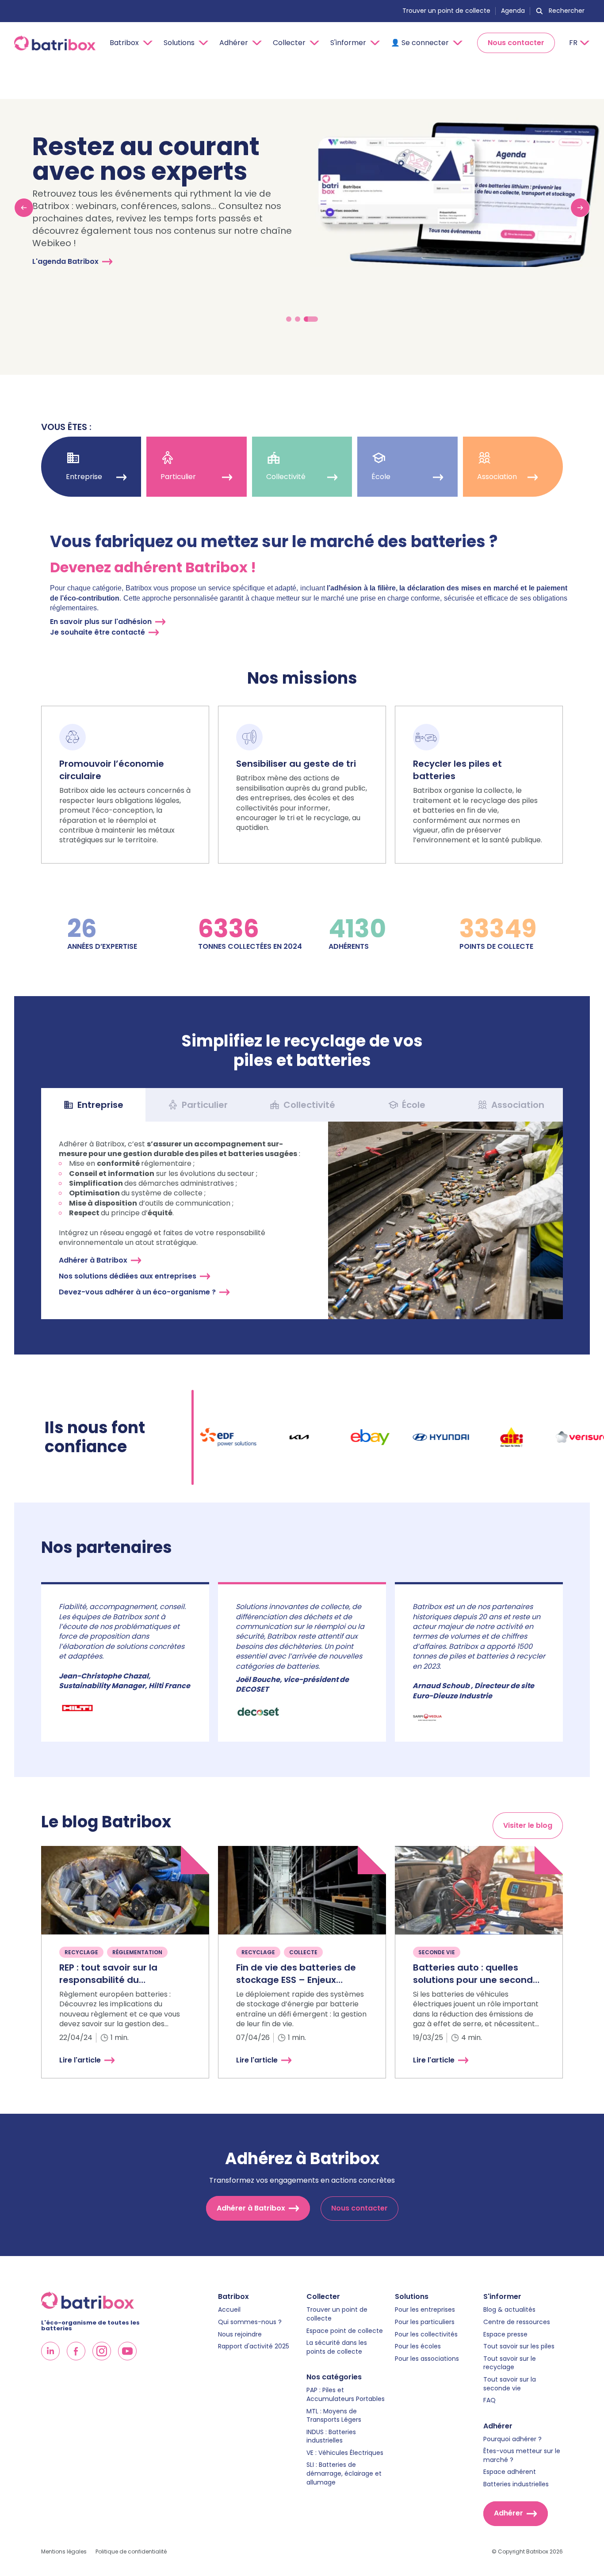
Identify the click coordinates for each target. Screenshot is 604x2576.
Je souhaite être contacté (97, 632)
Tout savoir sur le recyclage (510, 2363)
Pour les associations (427, 2359)
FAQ (489, 2400)
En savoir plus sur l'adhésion (101, 622)
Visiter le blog (528, 1825)
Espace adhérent (510, 2472)
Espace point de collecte (345, 2331)
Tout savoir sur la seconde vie (510, 2384)
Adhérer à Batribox (93, 1260)
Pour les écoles (418, 2346)
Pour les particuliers (425, 2322)
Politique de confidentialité (131, 2552)
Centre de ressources (517, 2322)
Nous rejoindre (240, 2334)
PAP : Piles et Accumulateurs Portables (346, 2395)
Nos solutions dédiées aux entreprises (128, 1276)
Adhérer (508, 2513)
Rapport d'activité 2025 (254, 2346)
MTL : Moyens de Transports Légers (334, 2416)
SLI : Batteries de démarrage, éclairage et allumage (344, 2473)
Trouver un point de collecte (446, 11)
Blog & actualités (509, 2310)
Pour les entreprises (425, 2310)
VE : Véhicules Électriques (345, 2453)
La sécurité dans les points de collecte (337, 2347)
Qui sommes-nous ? (250, 2322)
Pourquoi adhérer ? (512, 2439)
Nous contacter (516, 43)
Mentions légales (64, 2552)
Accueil (229, 2310)
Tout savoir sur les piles (519, 2346)
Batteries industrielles (516, 2484)
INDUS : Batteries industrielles (331, 2437)
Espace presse (505, 2334)
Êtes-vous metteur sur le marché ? (522, 2456)
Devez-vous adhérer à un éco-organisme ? (137, 1292)
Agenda (513, 11)
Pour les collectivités (426, 2334)
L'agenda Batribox (65, 261)
